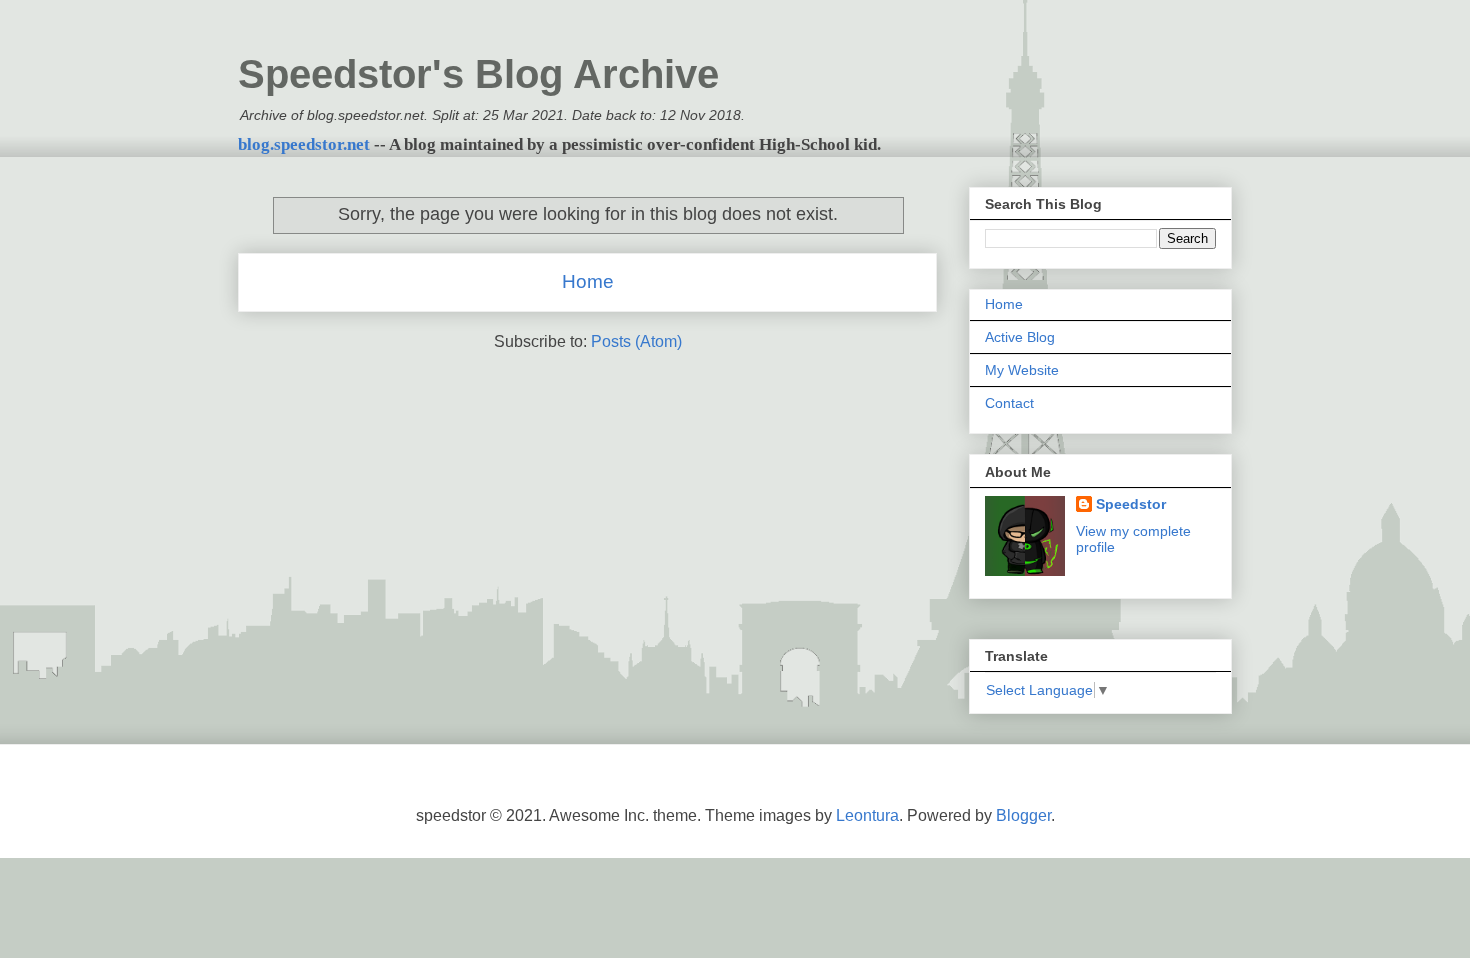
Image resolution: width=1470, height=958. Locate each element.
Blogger (1023, 815)
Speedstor (1131, 504)
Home (588, 281)
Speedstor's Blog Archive (478, 74)
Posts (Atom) (636, 341)
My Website (1022, 370)
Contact (1009, 403)
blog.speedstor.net (304, 144)
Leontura (867, 815)
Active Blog (1020, 337)
